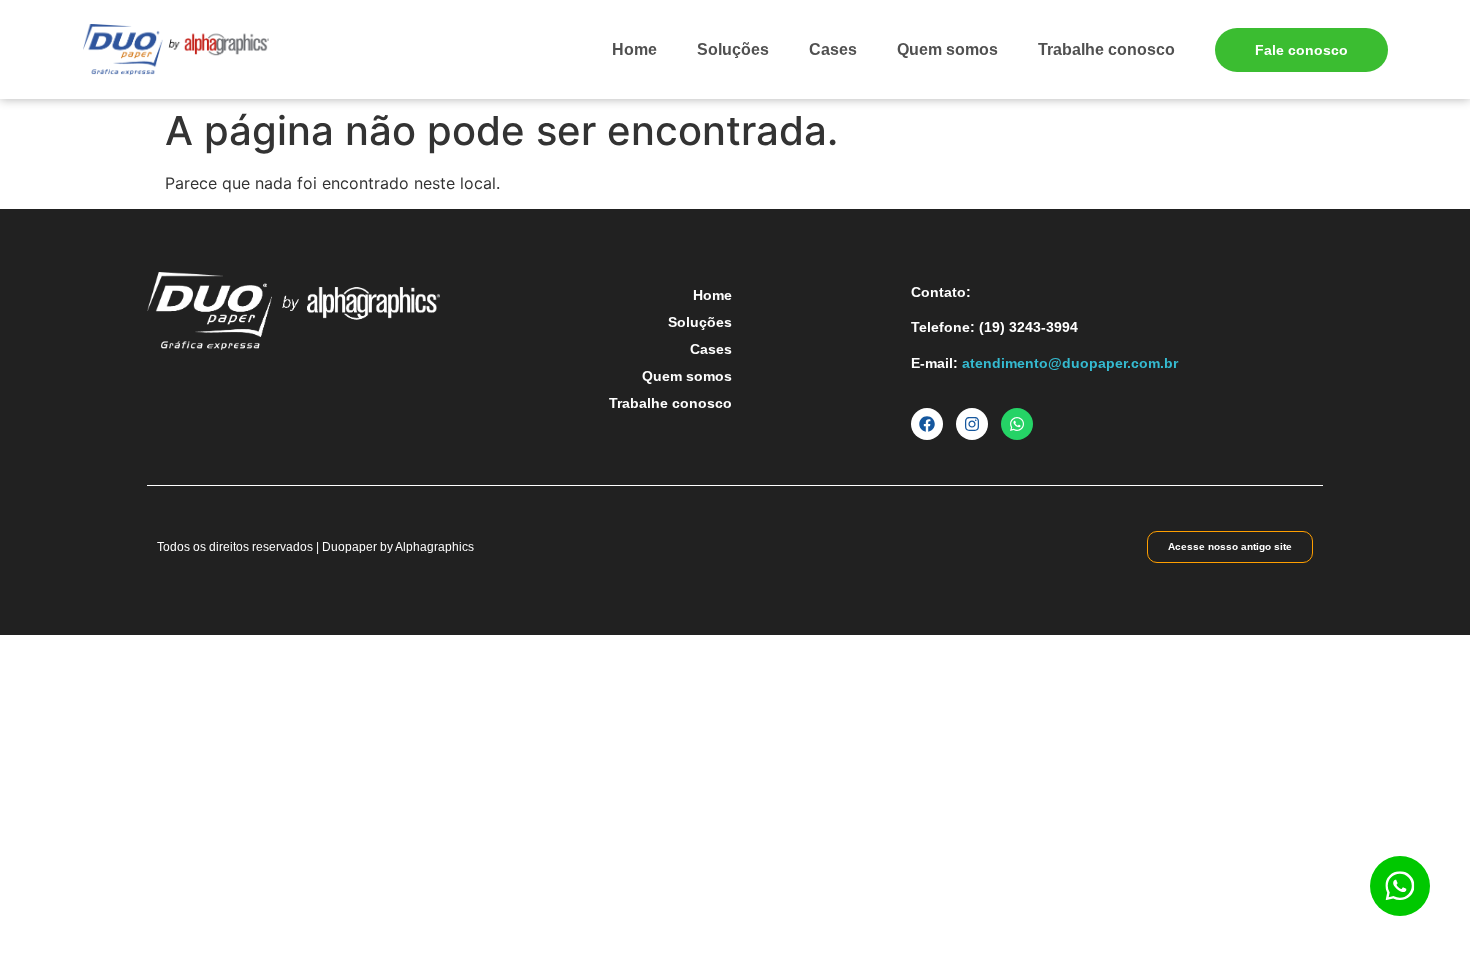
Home (634, 49)
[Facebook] (927, 424)
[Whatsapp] (1017, 424)
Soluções (733, 49)
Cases (833, 49)
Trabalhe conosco (1106, 49)
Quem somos (947, 49)
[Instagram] (972, 424)
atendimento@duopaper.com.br (1070, 363)
